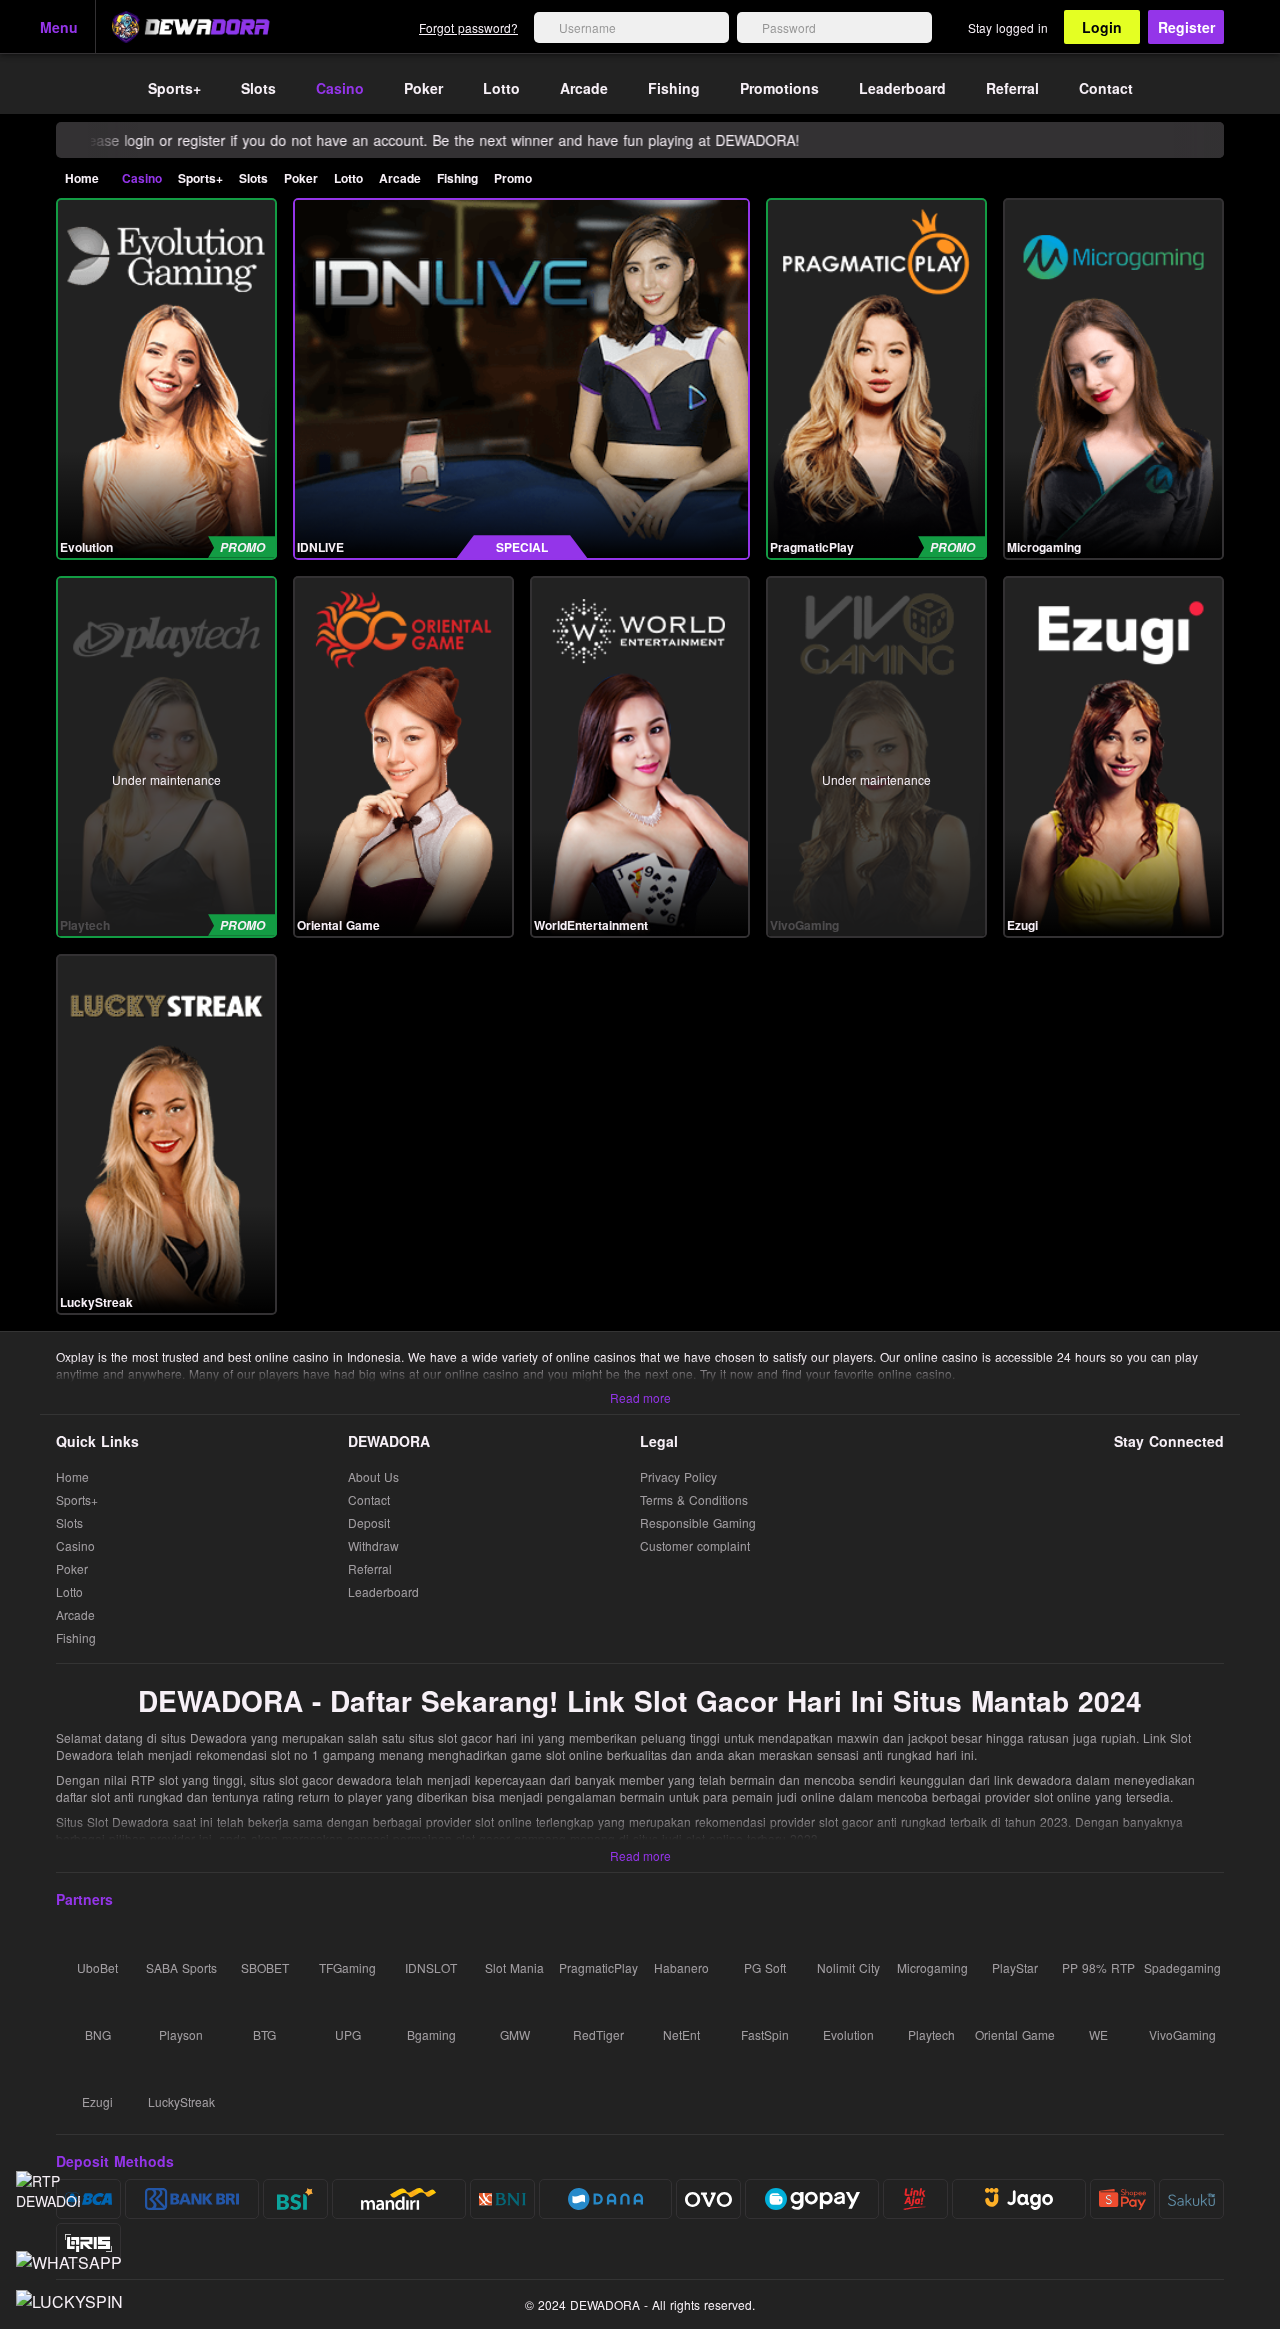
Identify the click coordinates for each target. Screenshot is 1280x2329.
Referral (370, 1569)
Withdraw (373, 1546)
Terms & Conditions (694, 1500)
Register (1186, 27)
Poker (301, 178)
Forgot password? (468, 27)
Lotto (348, 178)
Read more (640, 1397)
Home (82, 178)
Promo (513, 178)
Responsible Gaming (698, 1523)
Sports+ (200, 178)
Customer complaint (697, 1545)
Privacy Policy (678, 1477)
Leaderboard (383, 1592)
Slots (253, 178)
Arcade (400, 178)
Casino (142, 178)
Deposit (369, 1523)
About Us (373, 1477)
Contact (369, 1500)
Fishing (457, 178)
